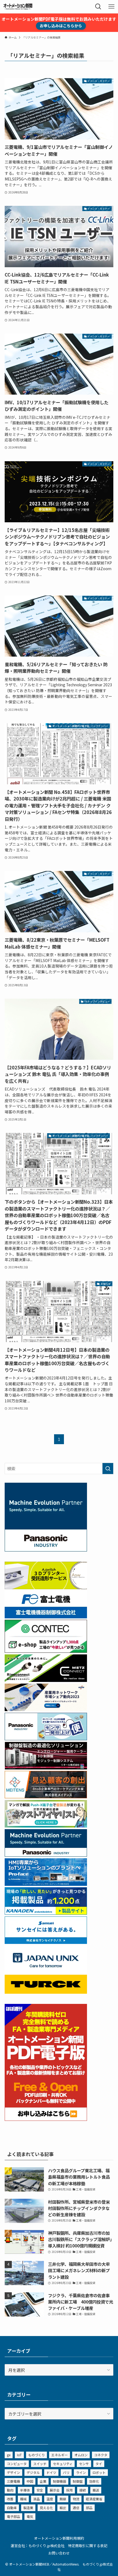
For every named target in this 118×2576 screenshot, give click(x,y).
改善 (10, 2499)
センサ (84, 2464)
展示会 (55, 2490)
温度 (50, 2499)
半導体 (25, 2490)
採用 (69, 2490)
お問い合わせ (59, 2553)
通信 (76, 2508)
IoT (19, 2455)
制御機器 (60, 2481)
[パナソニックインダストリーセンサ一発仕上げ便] (46, 1738)
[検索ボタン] (98, 7)
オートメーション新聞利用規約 (59, 2538)
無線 (63, 2499)
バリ (66, 2472)
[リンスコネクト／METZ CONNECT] (46, 1680)
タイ (99, 2464)
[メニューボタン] (111, 7)
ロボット (99, 2472)
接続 (83, 2490)
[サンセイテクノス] (46, 1942)
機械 (23, 2499)
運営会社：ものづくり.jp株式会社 (38, 2546)
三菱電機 (13, 2481)
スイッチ (40, 2464)
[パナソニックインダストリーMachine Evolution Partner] (46, 1855)
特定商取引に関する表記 (88, 2546)
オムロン (81, 2455)
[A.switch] (46, 1587)
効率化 (94, 2481)
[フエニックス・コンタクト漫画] (46, 1826)
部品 (89, 2508)
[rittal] (46, 1768)
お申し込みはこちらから (61, 26)
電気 (30, 2516)
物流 (76, 2499)
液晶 (36, 2499)
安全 (40, 2490)
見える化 (46, 2508)
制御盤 (78, 2481)
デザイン (13, 2472)
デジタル (33, 2472)
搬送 (96, 2490)
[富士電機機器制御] (46, 1616)
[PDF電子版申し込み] (46, 2119)
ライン (81, 2472)
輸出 (63, 2508)
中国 (30, 2481)
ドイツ (51, 2472)
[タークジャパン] (46, 1992)
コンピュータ (17, 2464)
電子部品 (13, 2516)
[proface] (46, 1884)
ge (9, 2455)
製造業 (28, 2508)
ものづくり (36, 2455)
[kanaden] (46, 1913)
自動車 (12, 2508)
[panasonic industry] (46, 1550)
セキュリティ (63, 2464)
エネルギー (60, 2455)
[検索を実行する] (108, 1469)
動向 (10, 2490)
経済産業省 (94, 2499)
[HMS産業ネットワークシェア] (46, 1709)
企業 (43, 2481)
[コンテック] (46, 1651)
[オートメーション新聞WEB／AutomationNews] (18, 7)
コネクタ (101, 2455)
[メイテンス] (46, 1796)
